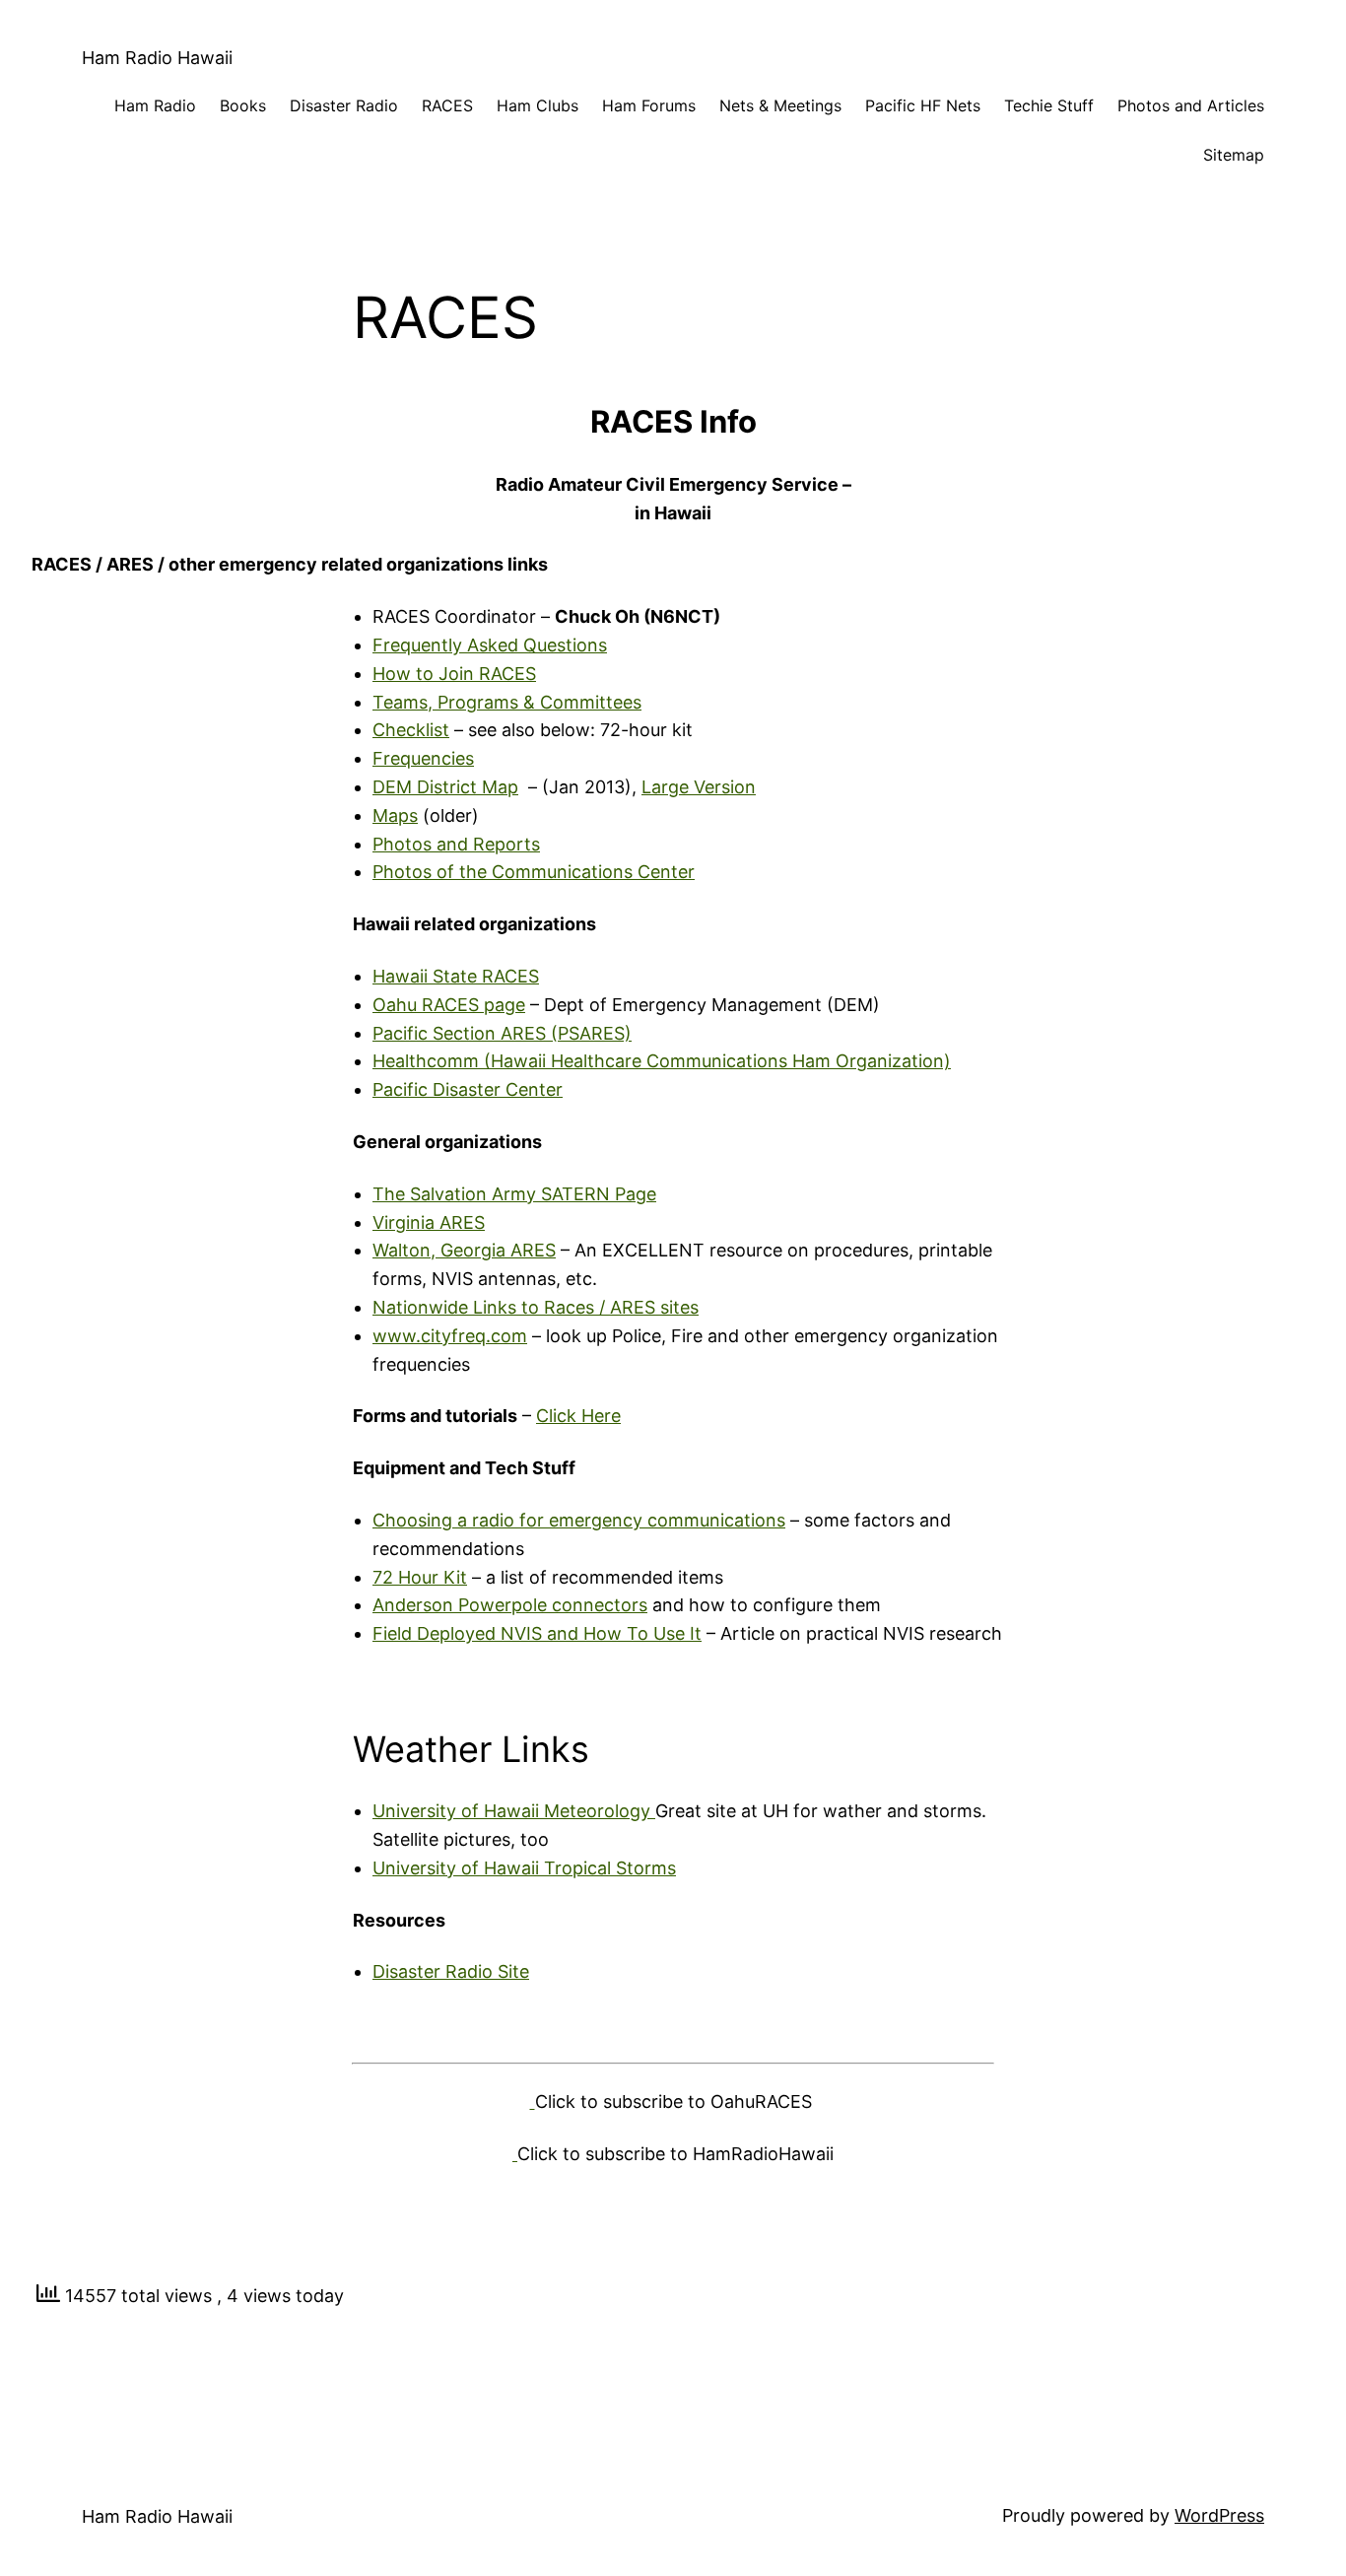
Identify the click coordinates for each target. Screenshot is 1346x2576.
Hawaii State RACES (456, 976)
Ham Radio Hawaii (157, 58)
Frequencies (423, 758)
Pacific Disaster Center (468, 1089)
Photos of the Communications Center (534, 872)
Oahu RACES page (449, 1005)
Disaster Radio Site (451, 1971)
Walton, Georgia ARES (464, 1250)
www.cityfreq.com (450, 1336)
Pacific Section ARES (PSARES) (502, 1033)
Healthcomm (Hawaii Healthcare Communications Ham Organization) (662, 1061)
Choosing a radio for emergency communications (579, 1520)
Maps (395, 815)
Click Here (578, 1416)
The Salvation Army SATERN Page (514, 1194)
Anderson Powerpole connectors (510, 1605)
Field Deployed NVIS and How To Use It (537, 1633)
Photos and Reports (456, 844)
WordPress (1219, 2515)
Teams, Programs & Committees (507, 702)
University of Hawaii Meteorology (514, 1811)
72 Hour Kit (420, 1577)
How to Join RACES (454, 674)
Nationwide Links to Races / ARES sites (536, 1307)
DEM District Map (445, 787)
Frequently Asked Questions (490, 645)
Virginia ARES (429, 1222)
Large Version (699, 787)
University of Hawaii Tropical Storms (524, 1868)
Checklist (411, 730)
